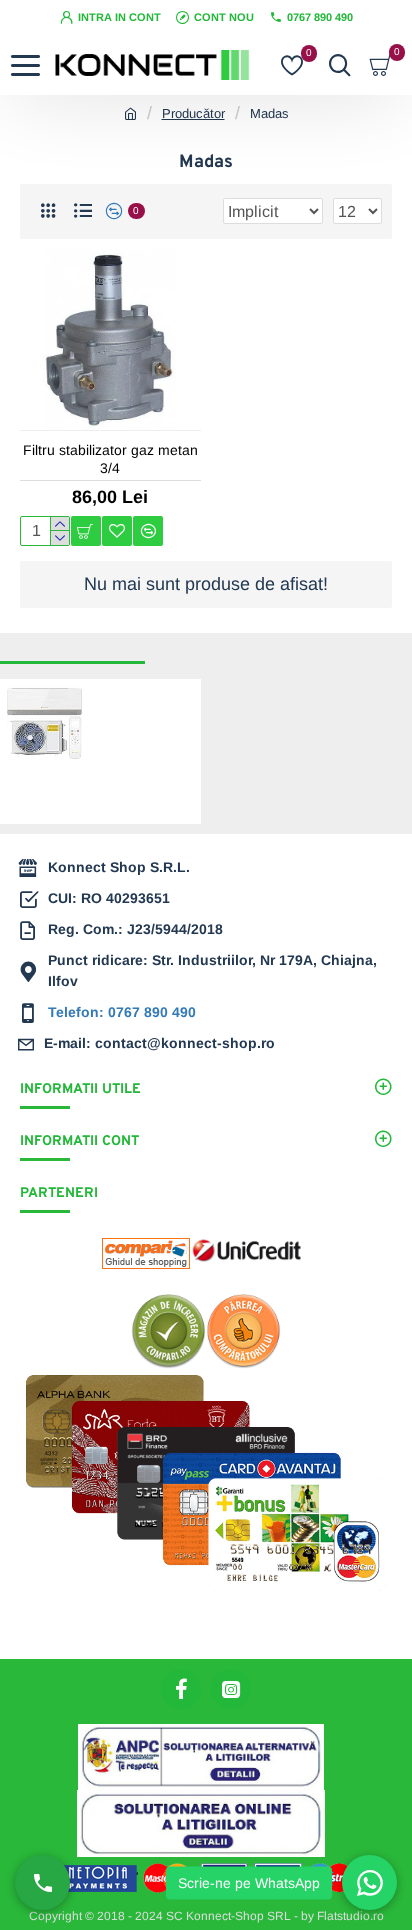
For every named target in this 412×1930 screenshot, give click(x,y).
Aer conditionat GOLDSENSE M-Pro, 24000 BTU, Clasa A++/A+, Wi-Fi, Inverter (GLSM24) (137, 740)
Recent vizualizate (72, 645)
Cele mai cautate (211, 645)
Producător (193, 113)
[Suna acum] (42, 1882)
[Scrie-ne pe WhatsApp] (369, 1882)
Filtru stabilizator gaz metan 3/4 (110, 459)
